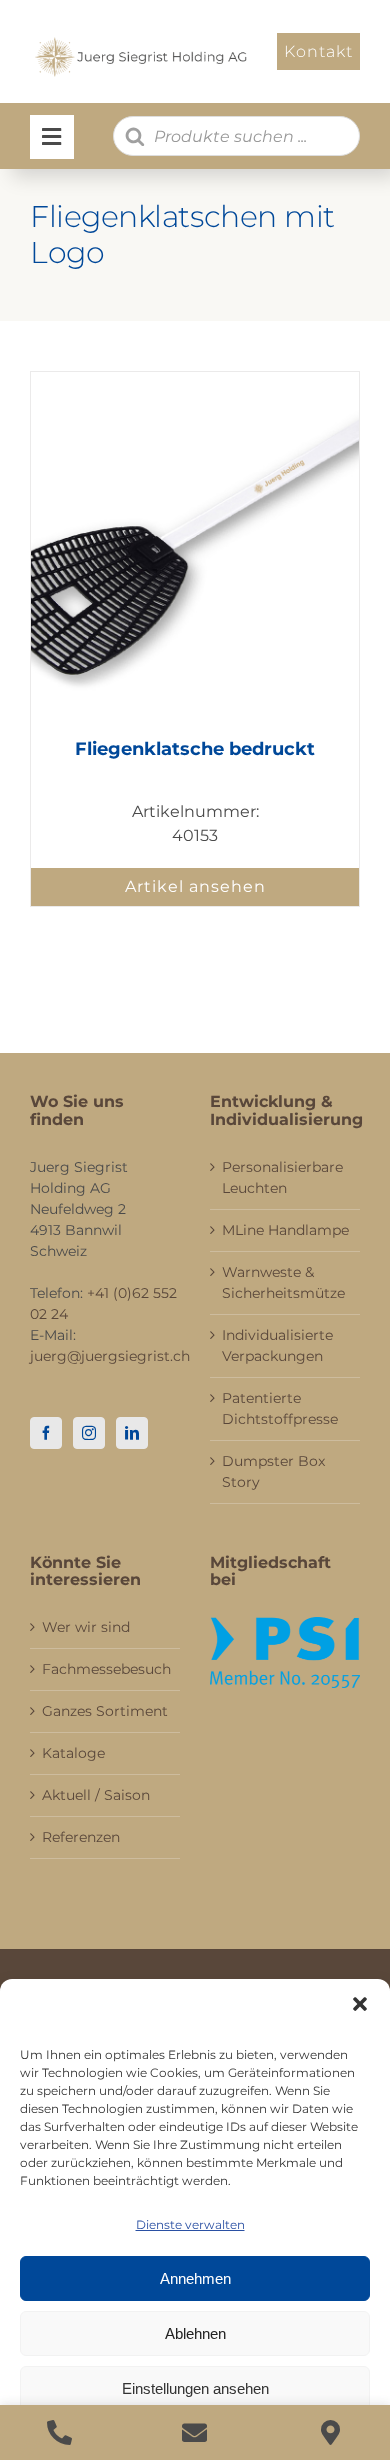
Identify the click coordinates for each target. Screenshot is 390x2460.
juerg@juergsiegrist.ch (110, 1356)
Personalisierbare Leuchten (282, 1177)
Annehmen (195, 2278)
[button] (360, 2004)
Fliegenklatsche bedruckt (195, 749)
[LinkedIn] (132, 1433)
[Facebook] (46, 1433)
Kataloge (73, 1753)
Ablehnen (195, 2333)
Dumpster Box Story (273, 1471)
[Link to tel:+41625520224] (59, 2432)
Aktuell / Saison (96, 1795)
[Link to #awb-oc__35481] (52, 137)
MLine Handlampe (285, 1230)
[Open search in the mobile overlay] (237, 136)
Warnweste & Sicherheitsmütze (283, 1282)
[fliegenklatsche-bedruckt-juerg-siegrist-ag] (195, 379)
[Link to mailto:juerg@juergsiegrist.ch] (194, 2432)
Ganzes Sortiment (105, 1711)
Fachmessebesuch (106, 1669)
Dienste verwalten (190, 2224)
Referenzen (81, 1837)
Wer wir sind (86, 1627)
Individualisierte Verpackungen (277, 1345)
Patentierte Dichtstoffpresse (280, 1408)
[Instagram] (89, 1433)
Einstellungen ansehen (195, 2388)
